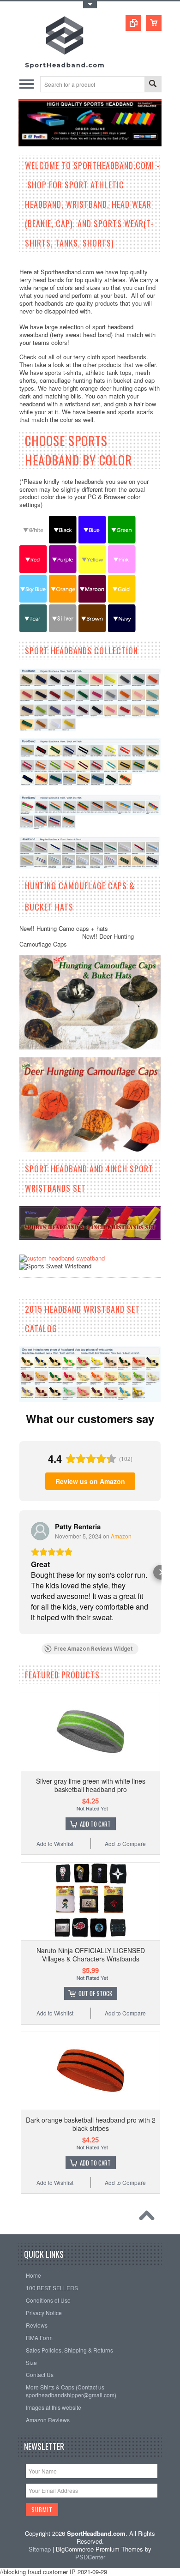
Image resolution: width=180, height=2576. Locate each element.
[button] (19, 1572)
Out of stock (95, 1993)
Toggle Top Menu (90, 5)
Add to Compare (125, 1843)
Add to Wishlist (55, 1843)
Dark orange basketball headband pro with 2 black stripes (91, 2124)
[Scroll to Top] (149, 2218)
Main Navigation (27, 84)
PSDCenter (90, 2557)
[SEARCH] (153, 85)
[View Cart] (154, 23)
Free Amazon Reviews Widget (93, 1649)
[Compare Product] (133, 23)
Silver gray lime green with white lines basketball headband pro (91, 1785)
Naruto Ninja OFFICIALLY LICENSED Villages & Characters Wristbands (91, 1955)
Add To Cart (95, 1824)
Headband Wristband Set (91, 1309)
